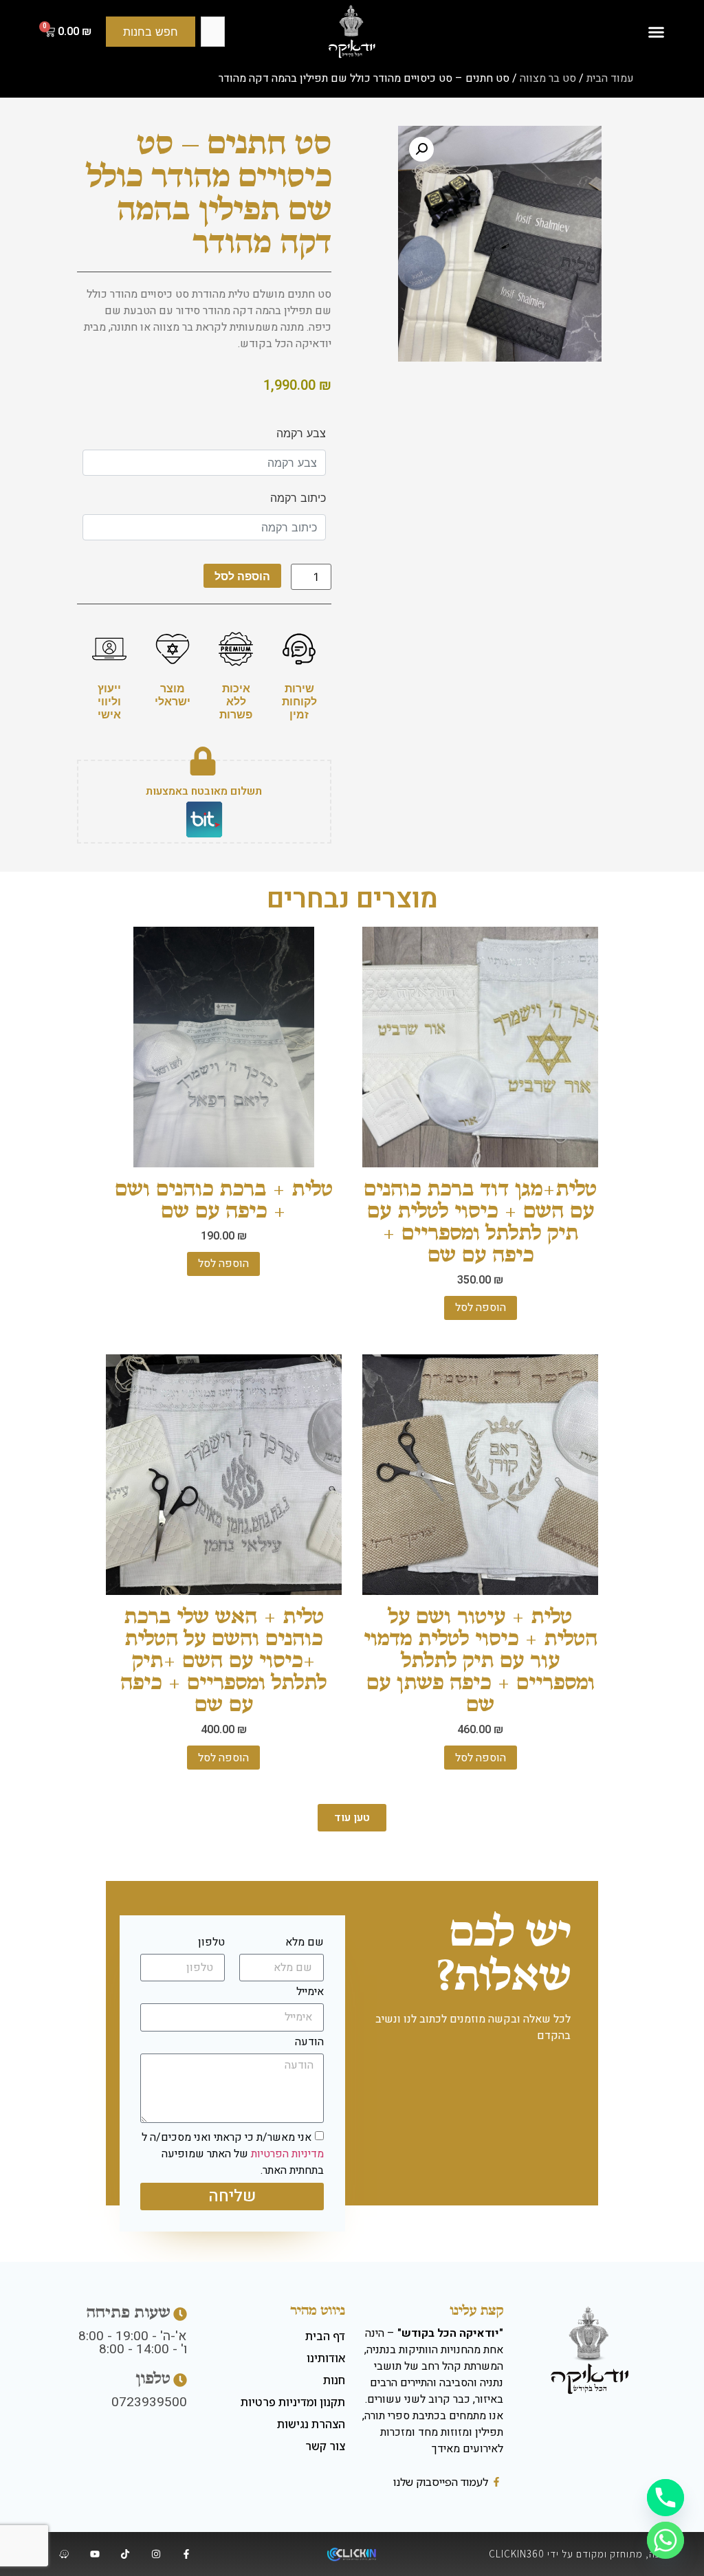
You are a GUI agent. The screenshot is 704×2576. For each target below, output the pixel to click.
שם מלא (305, 1944)
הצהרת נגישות (311, 2424)
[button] (656, 32)
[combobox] (212, 32)
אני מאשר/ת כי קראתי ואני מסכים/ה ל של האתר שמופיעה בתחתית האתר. (233, 2154)
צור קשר (325, 2446)
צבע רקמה (301, 433)
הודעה (309, 2043)
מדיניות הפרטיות (287, 2154)
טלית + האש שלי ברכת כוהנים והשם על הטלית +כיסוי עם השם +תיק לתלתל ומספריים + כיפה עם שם (223, 1660)
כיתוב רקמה (298, 498)
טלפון (211, 1944)
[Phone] (665, 2498)
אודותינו (326, 2358)
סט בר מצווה (548, 78)
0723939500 (149, 2402)
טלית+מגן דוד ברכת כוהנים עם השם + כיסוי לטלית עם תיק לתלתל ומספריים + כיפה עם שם (480, 1221)
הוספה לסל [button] (481, 1308)
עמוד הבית (610, 78)
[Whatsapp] (665, 2540)
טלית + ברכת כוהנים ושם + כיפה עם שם (224, 1199)
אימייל (310, 1993)
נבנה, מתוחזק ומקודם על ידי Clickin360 (579, 2554)
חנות (334, 2380)
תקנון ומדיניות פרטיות (293, 2402)
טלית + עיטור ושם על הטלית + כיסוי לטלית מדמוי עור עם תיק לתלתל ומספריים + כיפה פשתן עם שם (481, 1660)
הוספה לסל (242, 576)
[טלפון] (180, 2380)
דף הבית (325, 2336)
